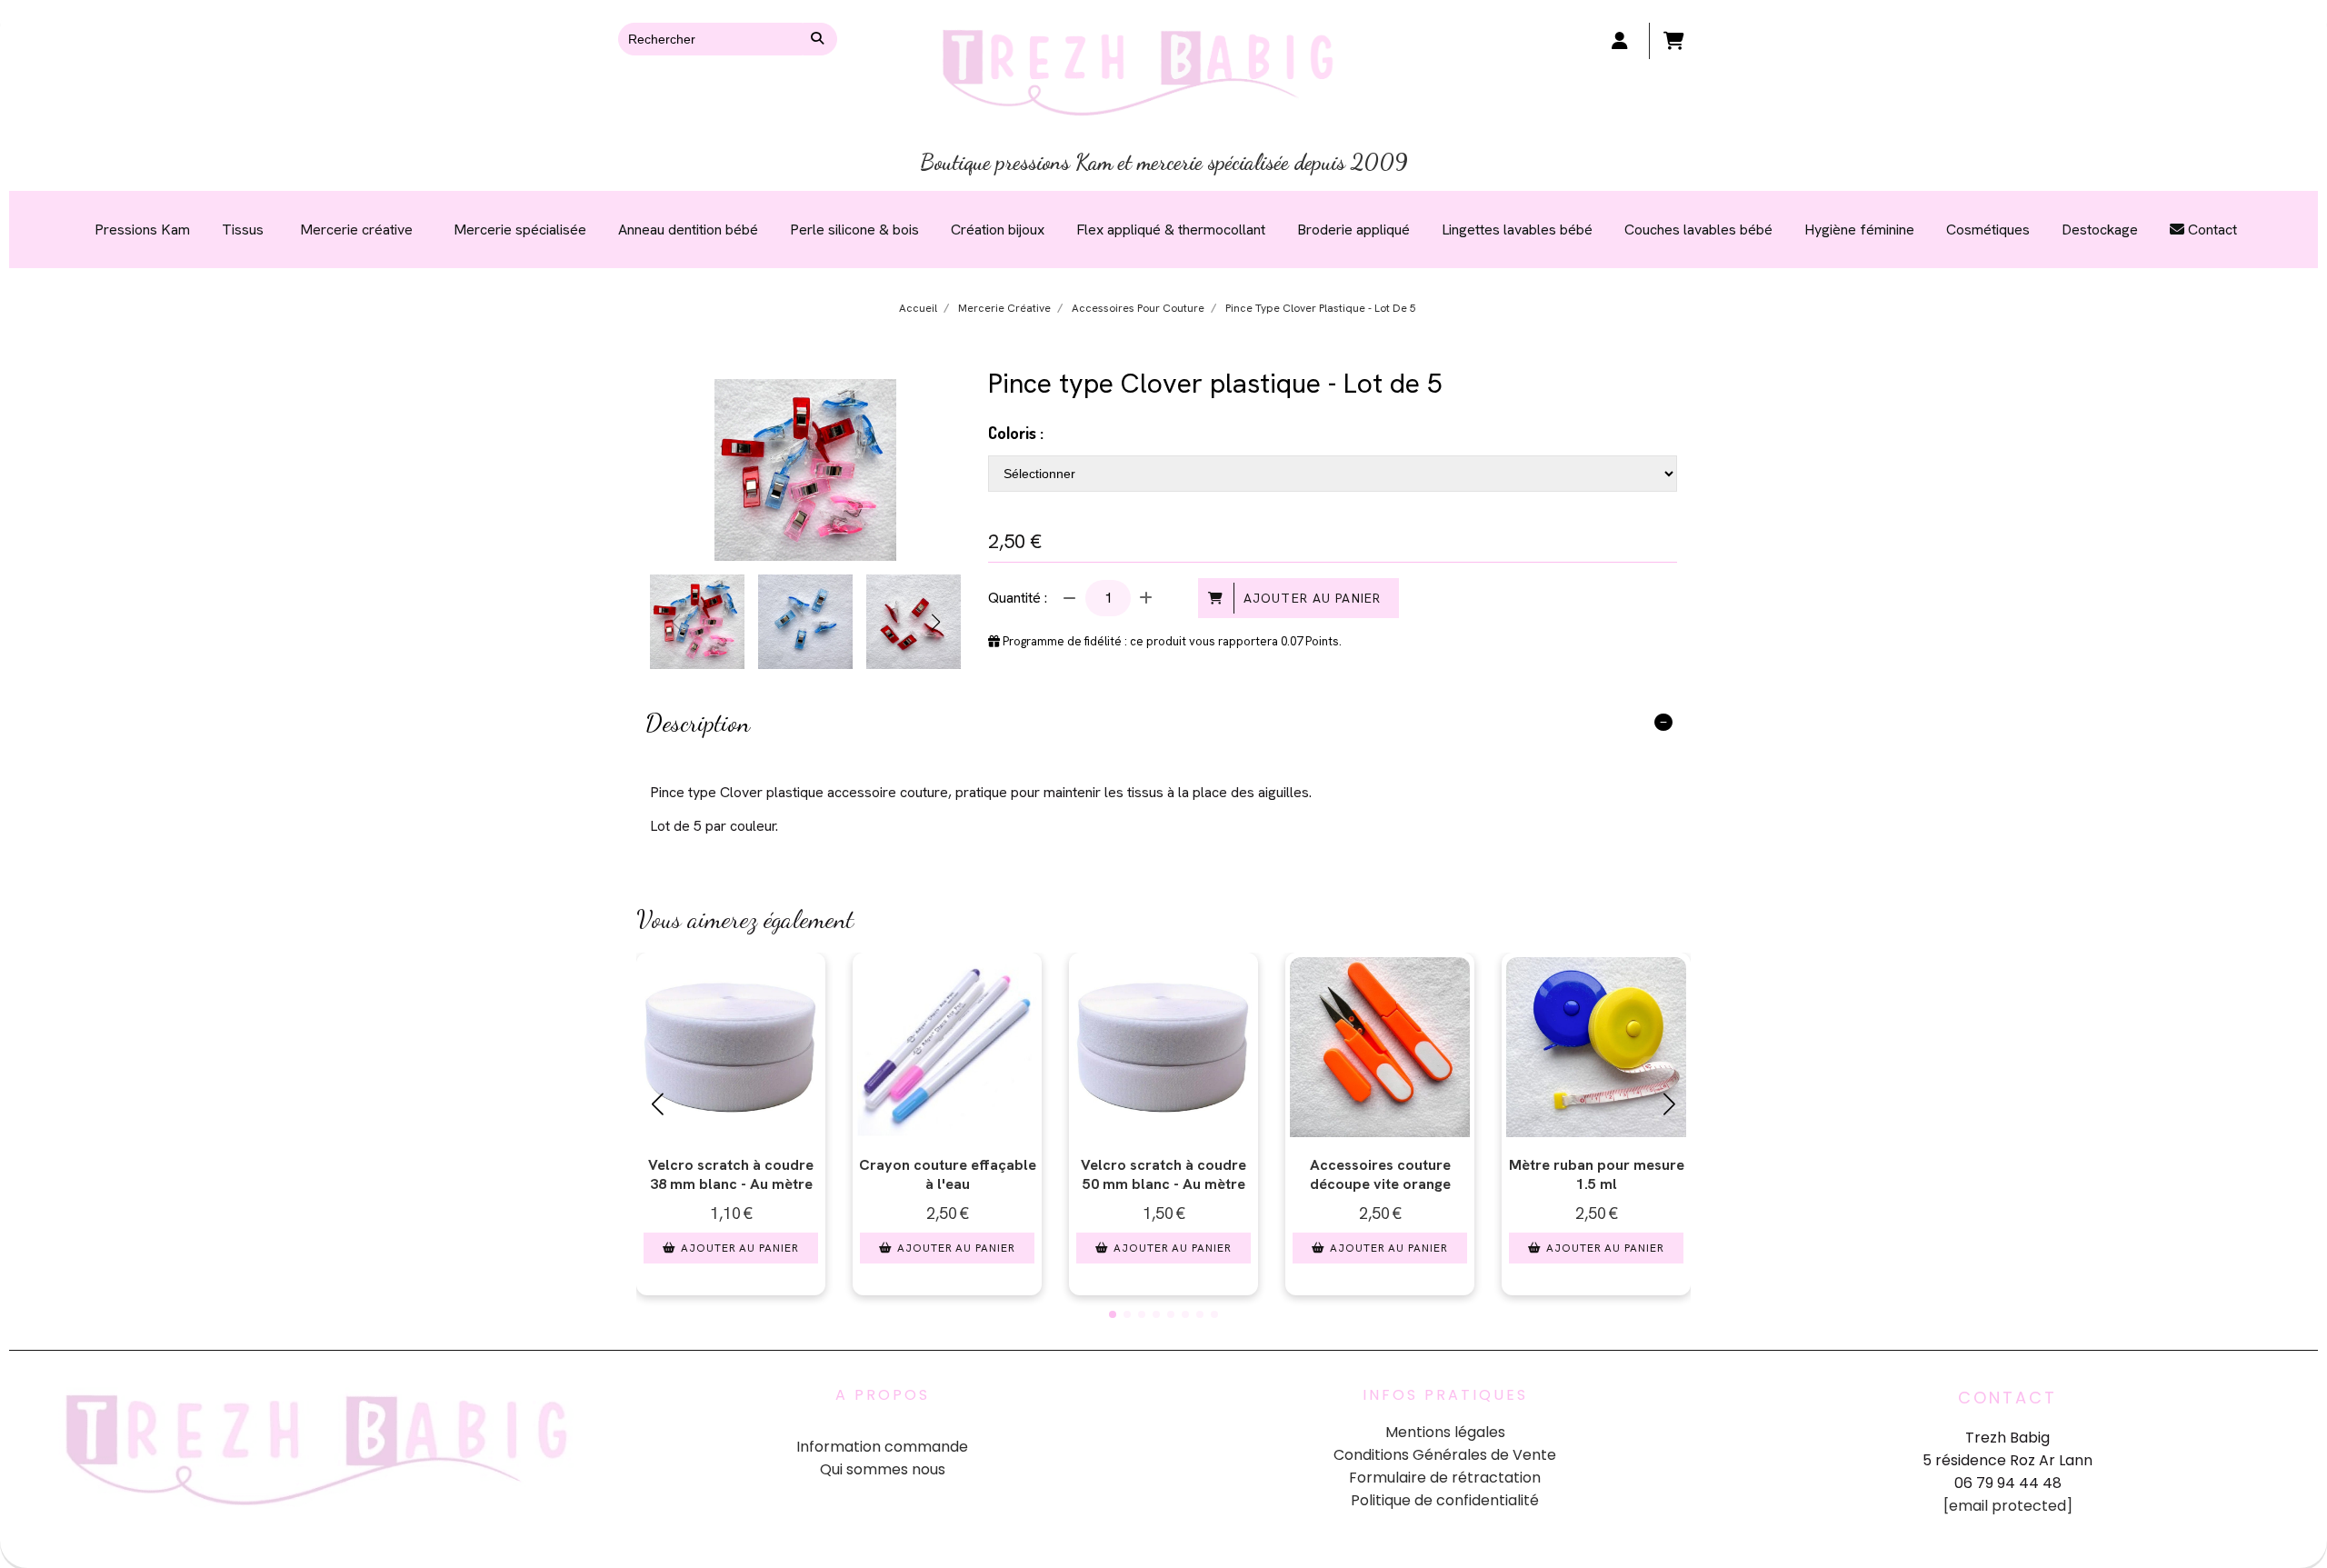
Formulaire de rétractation (1445, 1478)
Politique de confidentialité (1445, 1500)
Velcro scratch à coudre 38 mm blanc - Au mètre (731, 1174)
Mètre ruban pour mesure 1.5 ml (1597, 1174)
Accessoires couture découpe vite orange (1380, 1174)
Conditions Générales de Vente (1445, 1455)
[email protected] (2008, 1506)
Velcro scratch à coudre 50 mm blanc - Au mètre (1163, 1174)
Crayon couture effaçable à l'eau (948, 1174)
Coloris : (1016, 433)
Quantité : (1018, 598)
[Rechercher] (820, 39)
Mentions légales (1445, 1432)
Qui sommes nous (883, 1469)
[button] (935, 622)
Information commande (882, 1447)
